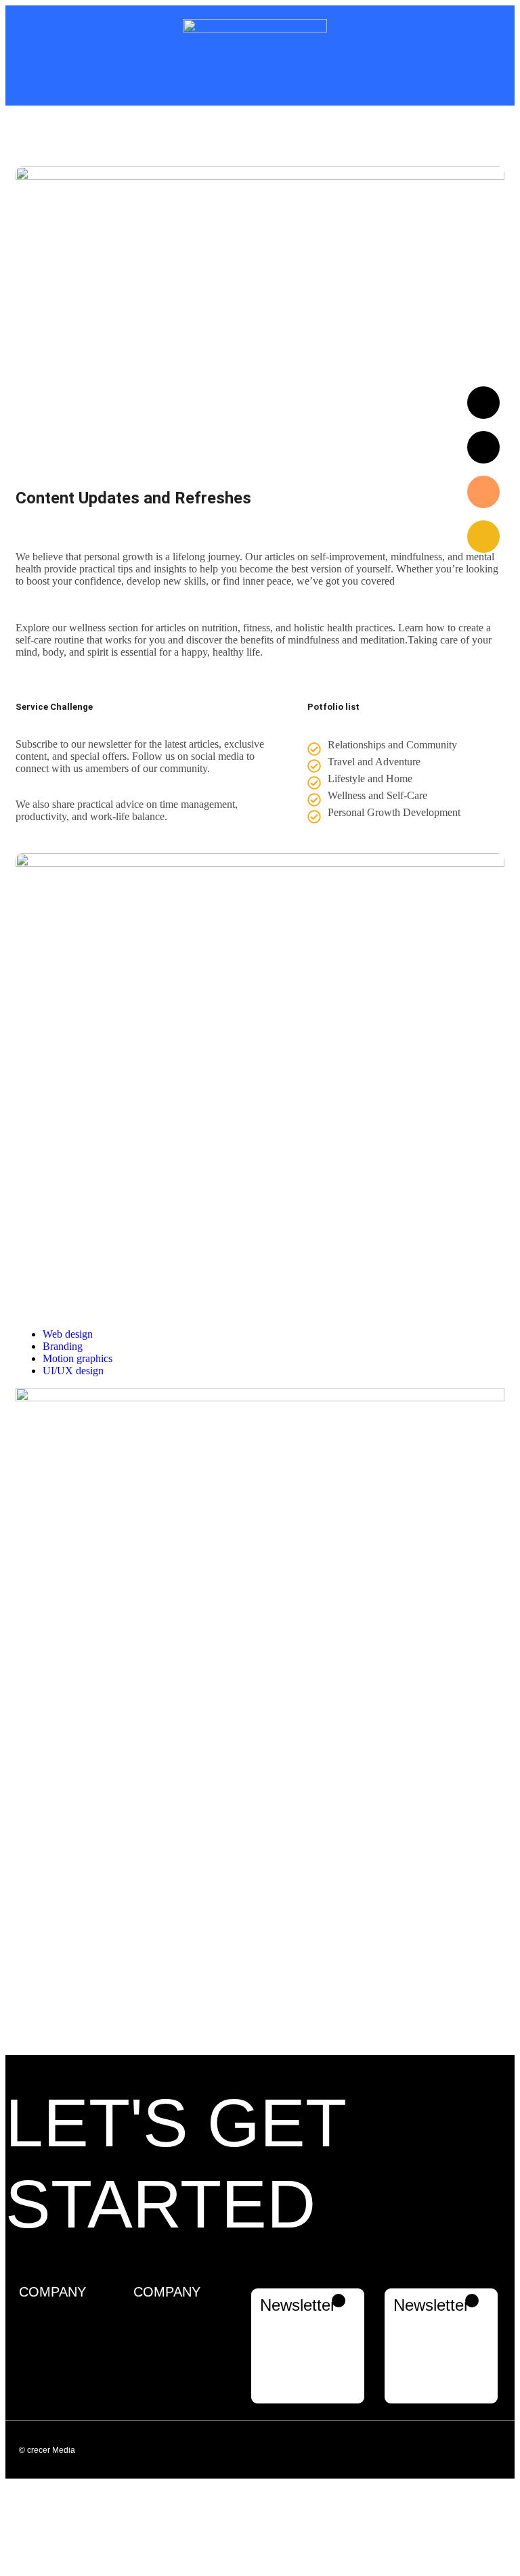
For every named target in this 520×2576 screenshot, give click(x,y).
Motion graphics (78, 1358)
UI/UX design (73, 1371)
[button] (401, 2449)
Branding (63, 1346)
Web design (68, 1334)
